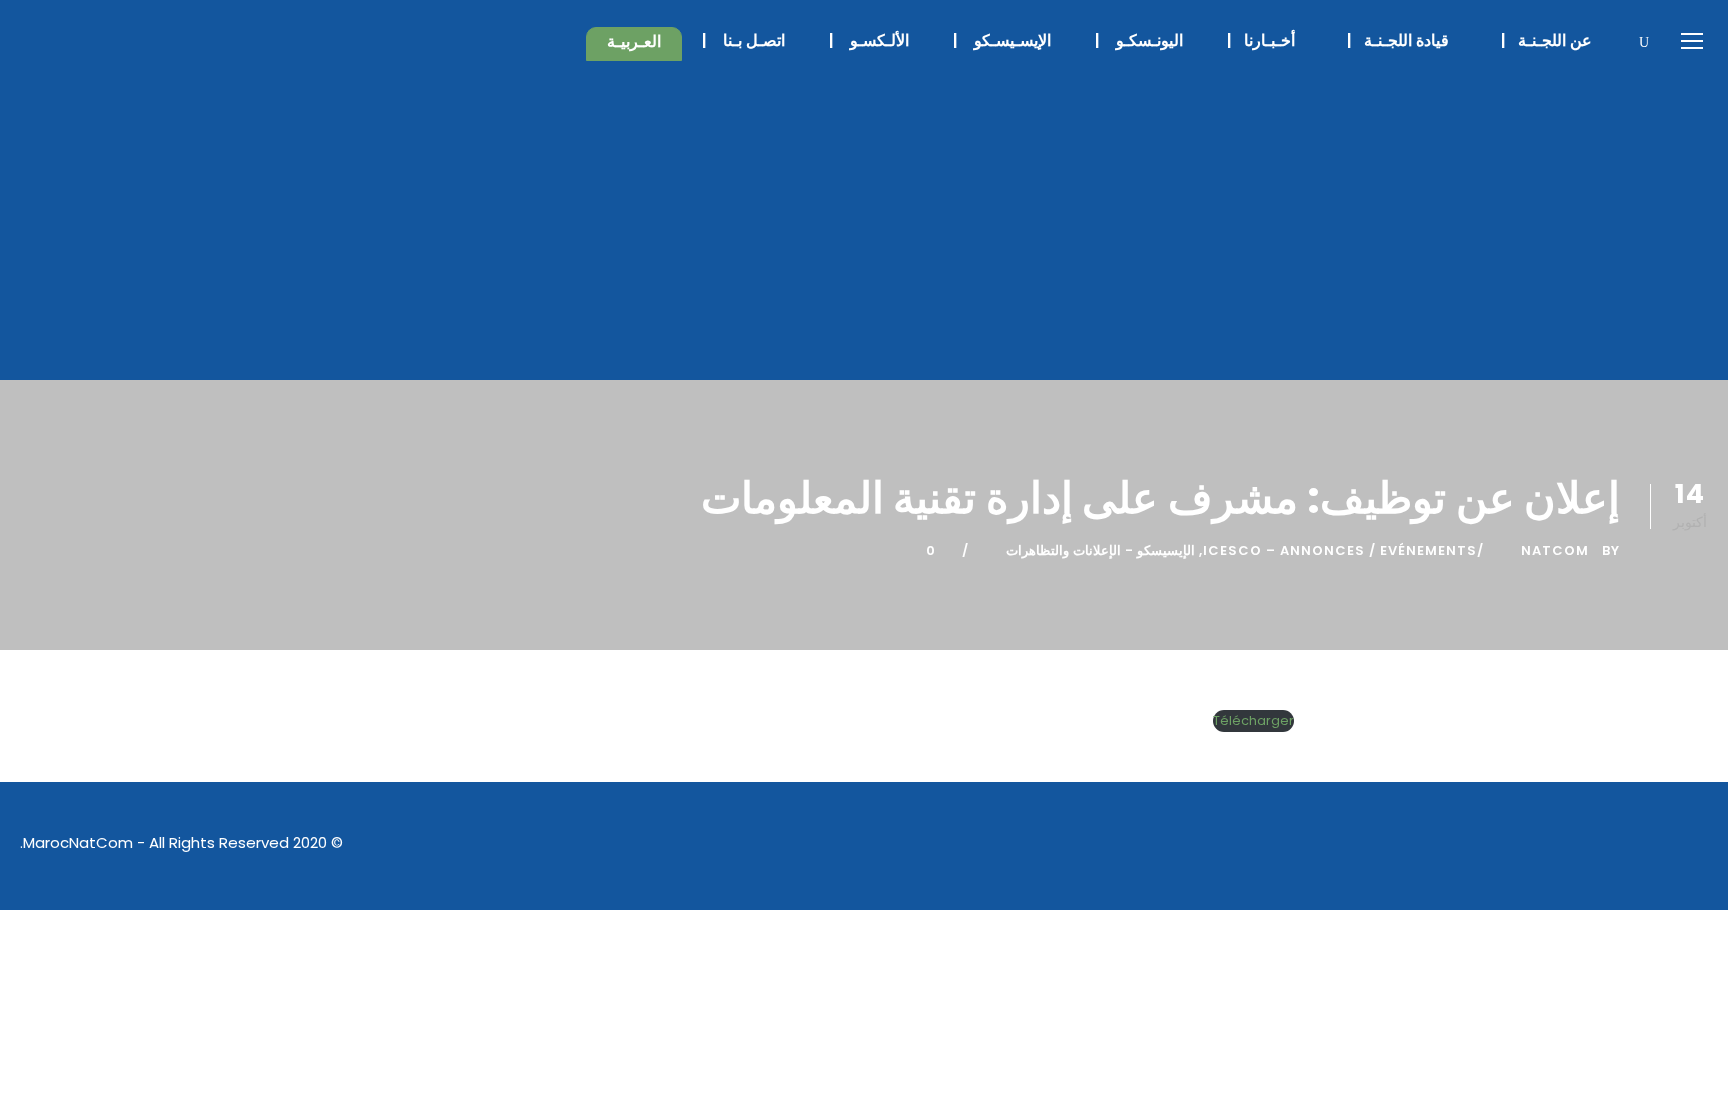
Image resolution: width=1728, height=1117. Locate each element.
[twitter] (1630, 845)
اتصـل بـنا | (745, 40)
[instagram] (1700, 845)
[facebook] (1560, 845)
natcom (1555, 550)
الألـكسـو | (871, 40)
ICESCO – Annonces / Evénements (1340, 550)
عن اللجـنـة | (1552, 40)
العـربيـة (624, 41)
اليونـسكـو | (1141, 40)
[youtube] (1665, 845)
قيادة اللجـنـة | (1404, 40)
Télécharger (1253, 720)
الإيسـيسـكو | (1004, 40)
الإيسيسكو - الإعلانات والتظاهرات (1100, 550)
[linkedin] (1595, 845)
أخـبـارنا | (1267, 40)
